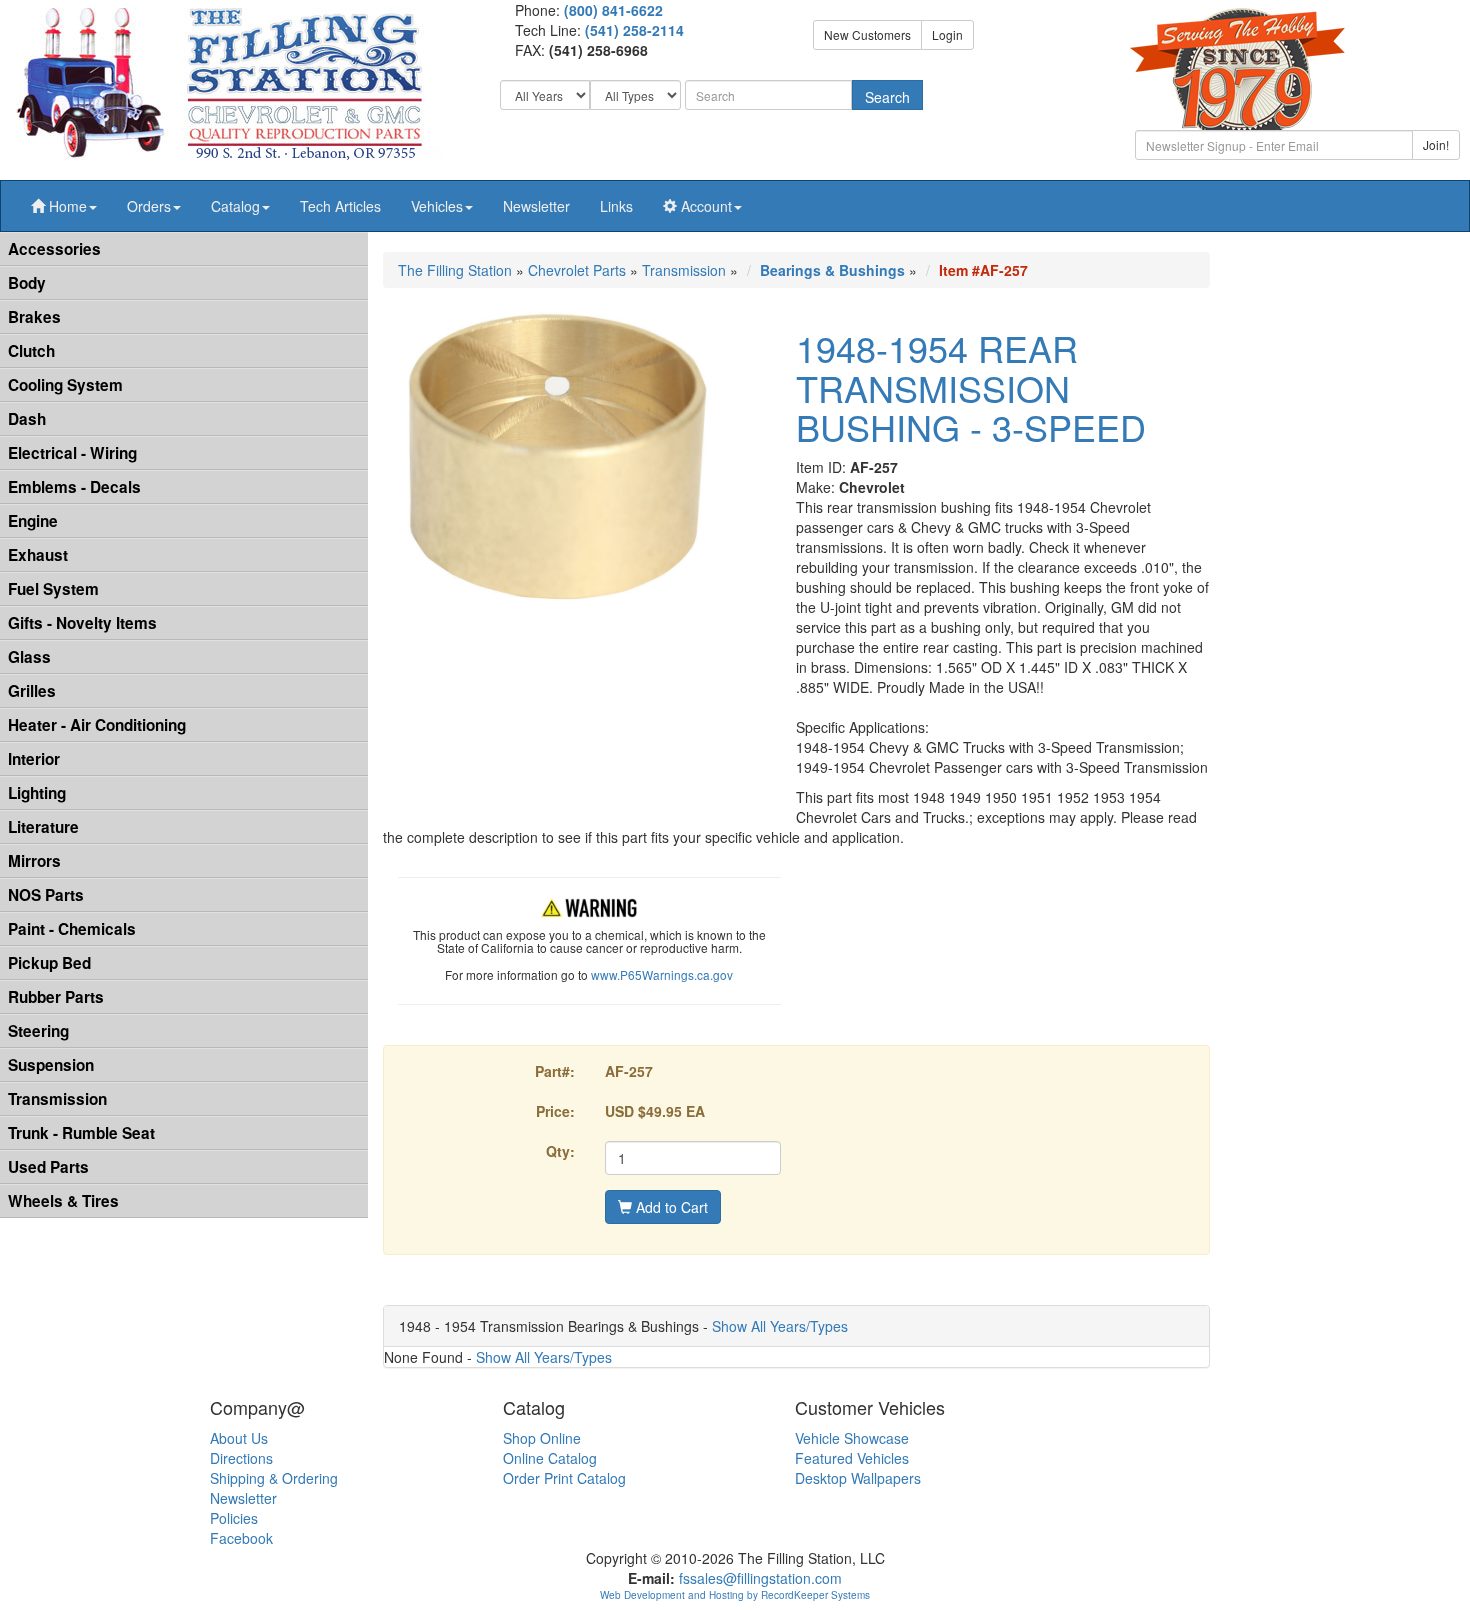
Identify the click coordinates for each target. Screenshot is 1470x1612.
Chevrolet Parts (577, 270)
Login (947, 34)
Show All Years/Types (780, 1326)
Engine (33, 521)
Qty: (560, 1151)
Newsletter (536, 206)
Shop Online (542, 1438)
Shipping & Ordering (274, 1478)
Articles (340, 206)
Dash (27, 419)
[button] (64, 206)
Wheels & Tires (63, 1201)
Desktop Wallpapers (858, 1478)
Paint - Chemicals (72, 929)
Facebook (241, 1538)
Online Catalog (550, 1458)
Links (616, 206)
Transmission (57, 1099)
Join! (1436, 144)
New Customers (867, 34)
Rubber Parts (56, 997)
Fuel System (53, 589)
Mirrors (34, 861)
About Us (239, 1438)
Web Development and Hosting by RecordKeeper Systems (735, 1595)
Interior (34, 759)
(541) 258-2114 (634, 30)
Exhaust (38, 555)
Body (27, 283)
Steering (38, 1031)
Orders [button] (149, 206)
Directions (241, 1458)
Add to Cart (670, 1207)
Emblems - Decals (74, 487)
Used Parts (48, 1167)
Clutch (31, 351)
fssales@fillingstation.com (760, 1578)
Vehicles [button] (437, 206)
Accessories (54, 249)
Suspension (51, 1065)
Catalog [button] (235, 206)
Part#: (555, 1071)
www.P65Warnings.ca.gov (662, 974)
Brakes (34, 317)
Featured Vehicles (852, 1458)
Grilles (32, 691)
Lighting (37, 793)
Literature (43, 827)
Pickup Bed (49, 963)
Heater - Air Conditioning (97, 725)
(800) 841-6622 (613, 10)
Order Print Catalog (564, 1478)
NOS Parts (46, 895)
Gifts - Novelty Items (82, 623)
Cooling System (65, 385)
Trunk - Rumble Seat (81, 1133)
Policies (234, 1518)
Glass (29, 657)
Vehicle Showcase (852, 1438)
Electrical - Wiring (72, 453)
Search (887, 97)
